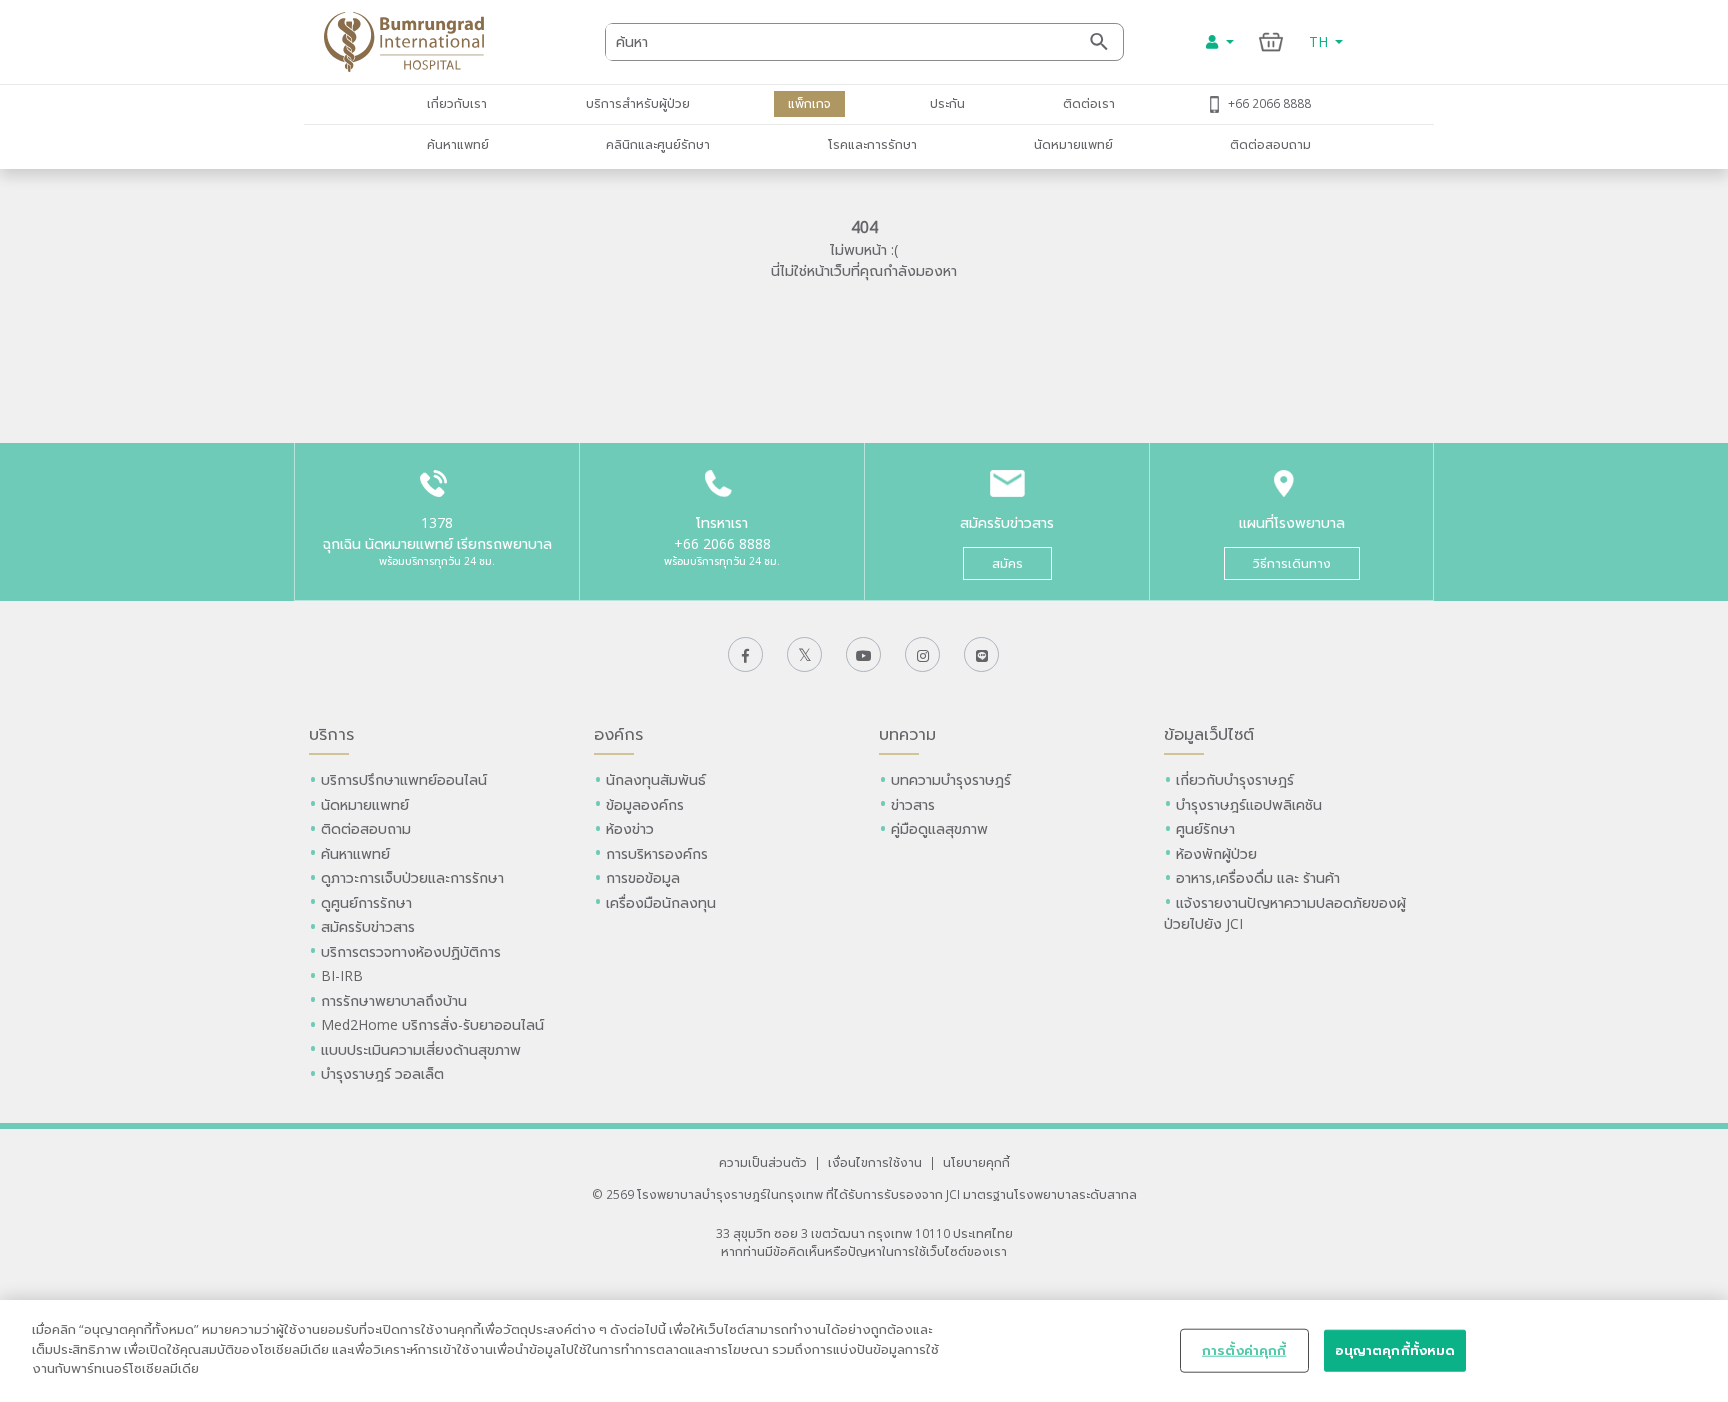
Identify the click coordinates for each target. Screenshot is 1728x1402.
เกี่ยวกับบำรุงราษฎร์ (1235, 779)
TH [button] (1320, 41)
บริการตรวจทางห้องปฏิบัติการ (411, 951)
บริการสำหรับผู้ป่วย (638, 103)
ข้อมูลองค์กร (645, 804)
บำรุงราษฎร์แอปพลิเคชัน (1249, 804)
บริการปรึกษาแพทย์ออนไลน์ (406, 779)
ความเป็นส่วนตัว (763, 1162)
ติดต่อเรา (1089, 103)
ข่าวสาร (913, 804)
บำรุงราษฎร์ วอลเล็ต (382, 1073)
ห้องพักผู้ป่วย (1216, 853)
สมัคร (1007, 563)
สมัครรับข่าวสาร (368, 926)
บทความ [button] (907, 734)
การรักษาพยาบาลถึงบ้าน (396, 1000)
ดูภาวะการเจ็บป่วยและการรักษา (412, 877)
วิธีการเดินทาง (1292, 563)
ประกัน (947, 103)
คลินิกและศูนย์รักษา (658, 144)
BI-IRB (342, 975)
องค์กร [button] (618, 734)
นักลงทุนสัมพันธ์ (656, 779)
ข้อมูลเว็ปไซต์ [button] (1209, 734)
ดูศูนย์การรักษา (366, 902)
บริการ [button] (331, 734)
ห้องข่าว (630, 828)
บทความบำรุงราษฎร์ (951, 779)
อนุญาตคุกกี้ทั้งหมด (1395, 1350)
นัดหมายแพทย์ (1073, 144)
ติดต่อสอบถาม (1270, 144)
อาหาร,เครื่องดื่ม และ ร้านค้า (1258, 877)
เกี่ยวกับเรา (457, 103)
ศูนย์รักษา (1205, 828)
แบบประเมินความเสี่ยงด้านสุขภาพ (421, 1049)
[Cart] (1271, 41)
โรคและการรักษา (872, 144)
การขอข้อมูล (643, 877)
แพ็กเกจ (809, 103)
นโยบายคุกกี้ (976, 1162)
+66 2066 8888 (1269, 103)
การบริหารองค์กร (657, 853)
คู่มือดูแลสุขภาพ (939, 828)
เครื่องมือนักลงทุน (661, 902)
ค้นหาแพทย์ (458, 144)
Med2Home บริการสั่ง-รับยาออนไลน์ (432, 1024)
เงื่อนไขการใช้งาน (875, 1162)
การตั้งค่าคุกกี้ (1244, 1350)
